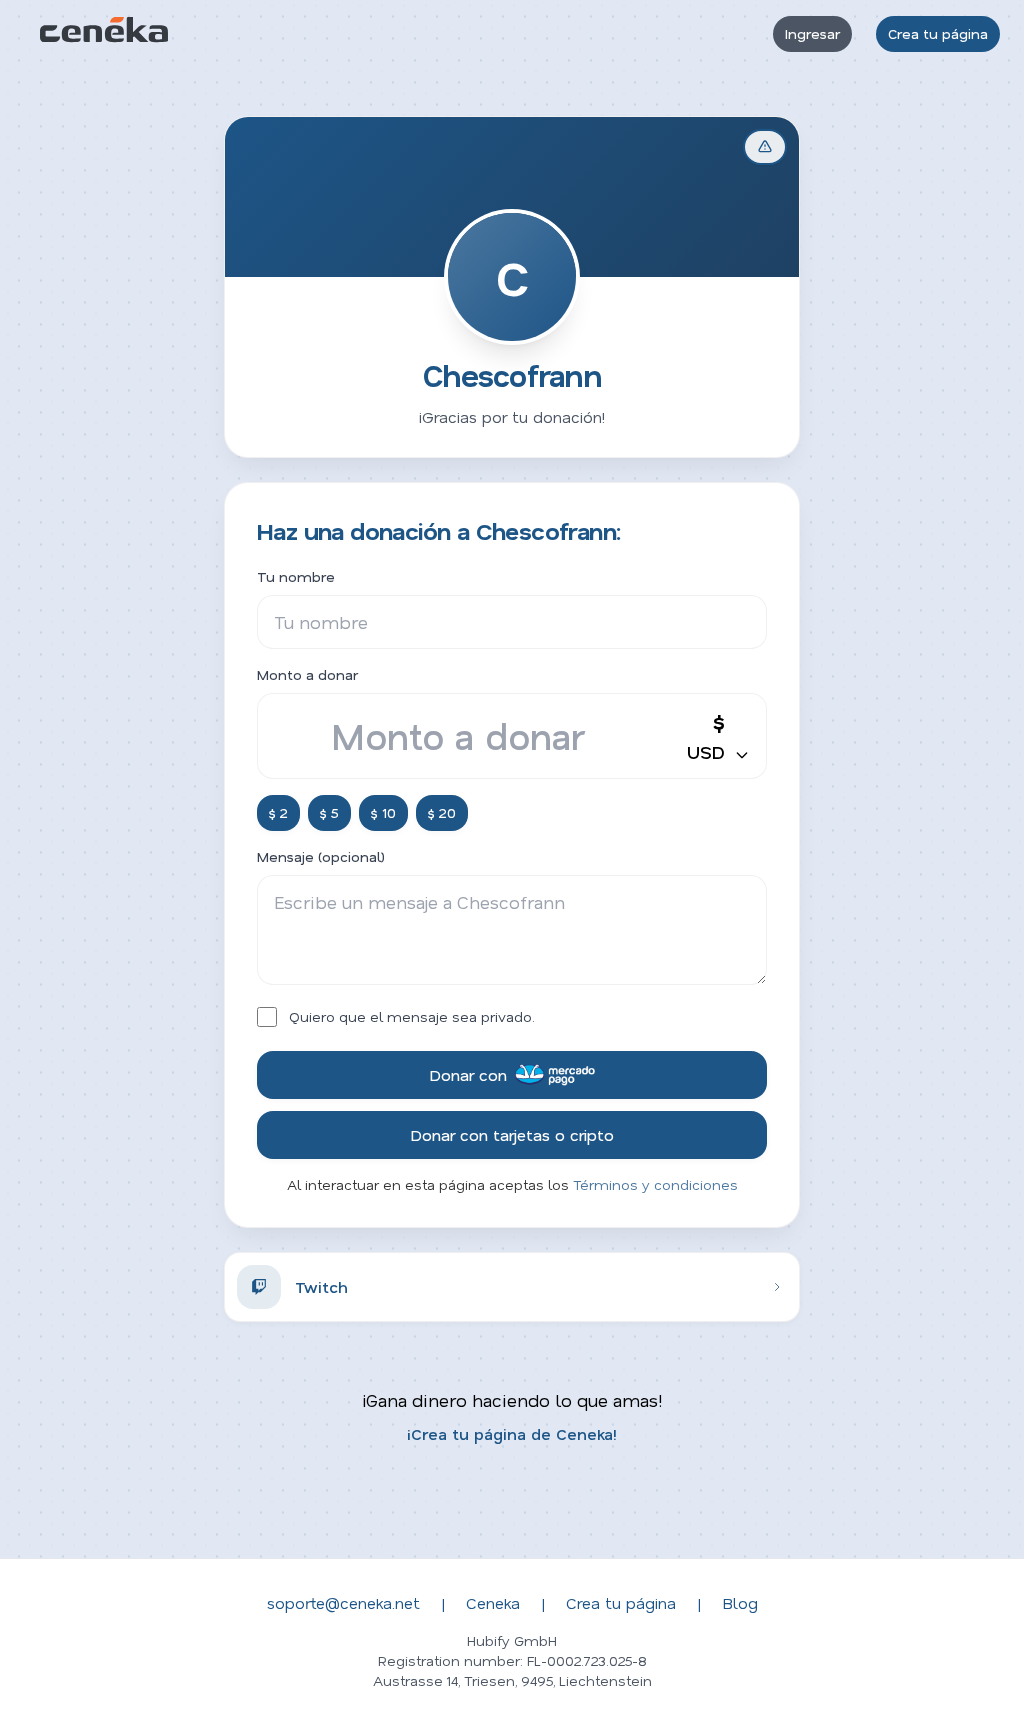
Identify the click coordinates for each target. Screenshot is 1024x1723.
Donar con (468, 1074)
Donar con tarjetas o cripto (512, 1134)
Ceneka (493, 1602)
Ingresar (812, 33)
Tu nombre (296, 576)
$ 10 (383, 812)
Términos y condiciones (655, 1184)
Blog (740, 1602)
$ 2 (278, 812)
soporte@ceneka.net (343, 1602)
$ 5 (329, 812)
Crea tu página (938, 33)
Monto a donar (307, 674)
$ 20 (442, 812)
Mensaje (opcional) (321, 856)
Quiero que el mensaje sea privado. (412, 1016)
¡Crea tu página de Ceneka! (512, 1433)
